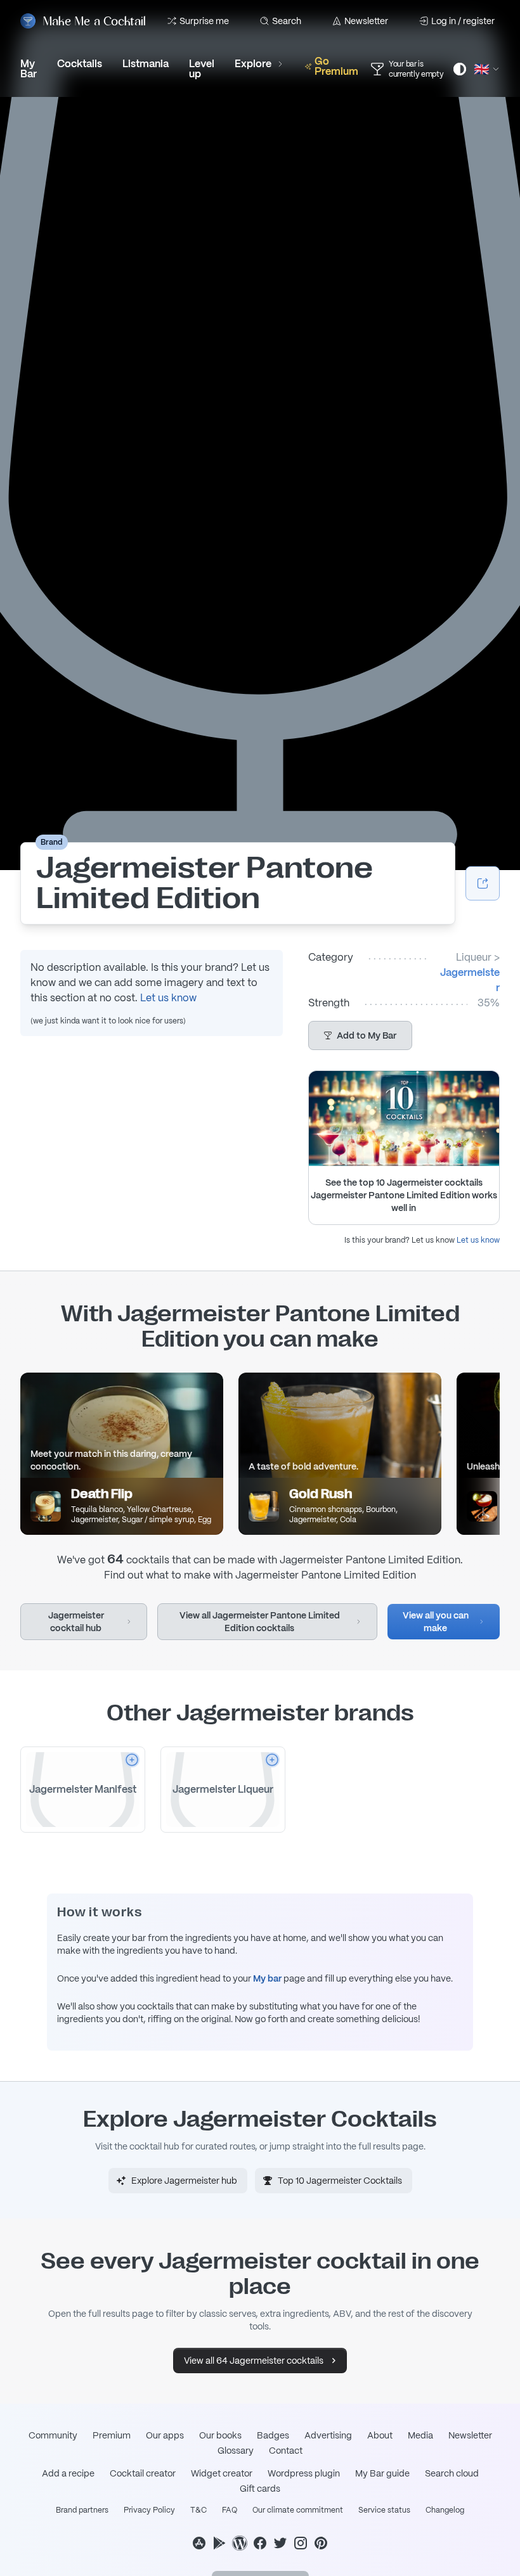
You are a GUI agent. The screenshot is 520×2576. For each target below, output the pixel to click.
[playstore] (219, 2543)
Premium (112, 2435)
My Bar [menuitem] (29, 69)
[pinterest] (321, 2543)
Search (287, 21)
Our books (220, 2435)
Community (53, 2435)
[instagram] (301, 2543)
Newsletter (366, 21)
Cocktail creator (143, 2473)
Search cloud (452, 2473)
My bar (267, 1978)
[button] (360, 1035)
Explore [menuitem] (253, 64)
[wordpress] (240, 2543)
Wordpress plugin (304, 2473)
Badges (273, 2435)
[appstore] (199, 2543)
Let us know (168, 998)
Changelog (445, 2510)
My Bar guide (382, 2473)
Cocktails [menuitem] (80, 64)
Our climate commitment (298, 2510)
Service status (384, 2510)
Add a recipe (68, 2473)
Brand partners (82, 2510)
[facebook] (260, 2543)
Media (420, 2435)
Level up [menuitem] (202, 69)
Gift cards (260, 2489)
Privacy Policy (149, 2510)
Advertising (328, 2435)
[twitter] (280, 2543)
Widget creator (222, 2473)
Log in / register (463, 21)
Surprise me (204, 21)
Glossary (236, 2451)
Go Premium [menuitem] (336, 66)
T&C (198, 2510)
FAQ (230, 2510)
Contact (286, 2451)
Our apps (165, 2435)
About (380, 2435)
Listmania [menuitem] (146, 64)
